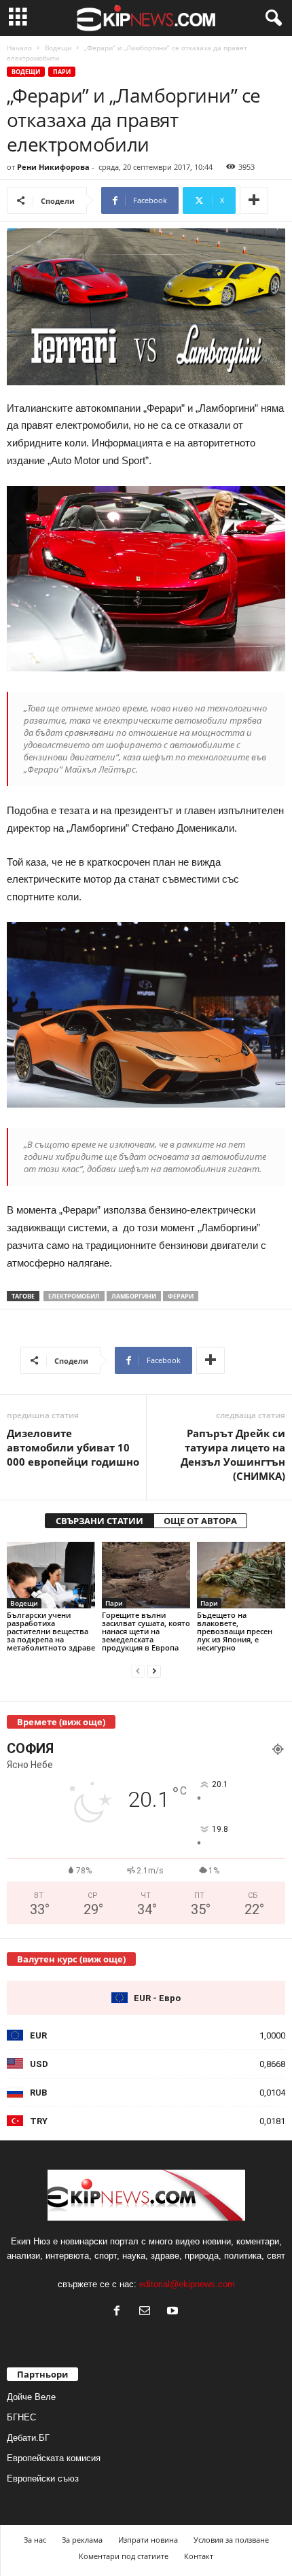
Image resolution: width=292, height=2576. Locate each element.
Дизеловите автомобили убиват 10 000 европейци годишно (73, 1447)
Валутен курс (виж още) (71, 1959)
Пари (62, 72)
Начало (19, 48)
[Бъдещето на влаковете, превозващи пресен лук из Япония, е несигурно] (241, 1575)
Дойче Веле (31, 2397)
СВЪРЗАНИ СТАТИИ (99, 1521)
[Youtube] (174, 2312)
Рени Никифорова (53, 167)
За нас (35, 2540)
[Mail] (148, 2312)
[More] (254, 200)
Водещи (58, 48)
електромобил (74, 1296)
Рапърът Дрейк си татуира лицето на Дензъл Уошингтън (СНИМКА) (233, 1454)
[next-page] (154, 1671)
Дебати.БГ (28, 2438)
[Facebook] (120, 2312)
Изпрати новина (148, 2540)
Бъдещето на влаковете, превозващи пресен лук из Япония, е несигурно (235, 1631)
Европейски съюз (43, 2478)
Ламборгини (134, 1296)
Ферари (181, 1296)
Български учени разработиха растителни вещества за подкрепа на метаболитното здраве (51, 1631)
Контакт (199, 2556)
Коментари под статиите (124, 2556)
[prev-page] (138, 1671)
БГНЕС (21, 2417)
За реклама (82, 2540)
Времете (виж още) (61, 1722)
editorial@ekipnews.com (187, 2284)
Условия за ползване (231, 2540)
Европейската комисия (54, 2458)
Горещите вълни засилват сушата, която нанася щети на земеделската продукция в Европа (146, 1631)
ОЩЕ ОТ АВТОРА (200, 1521)
